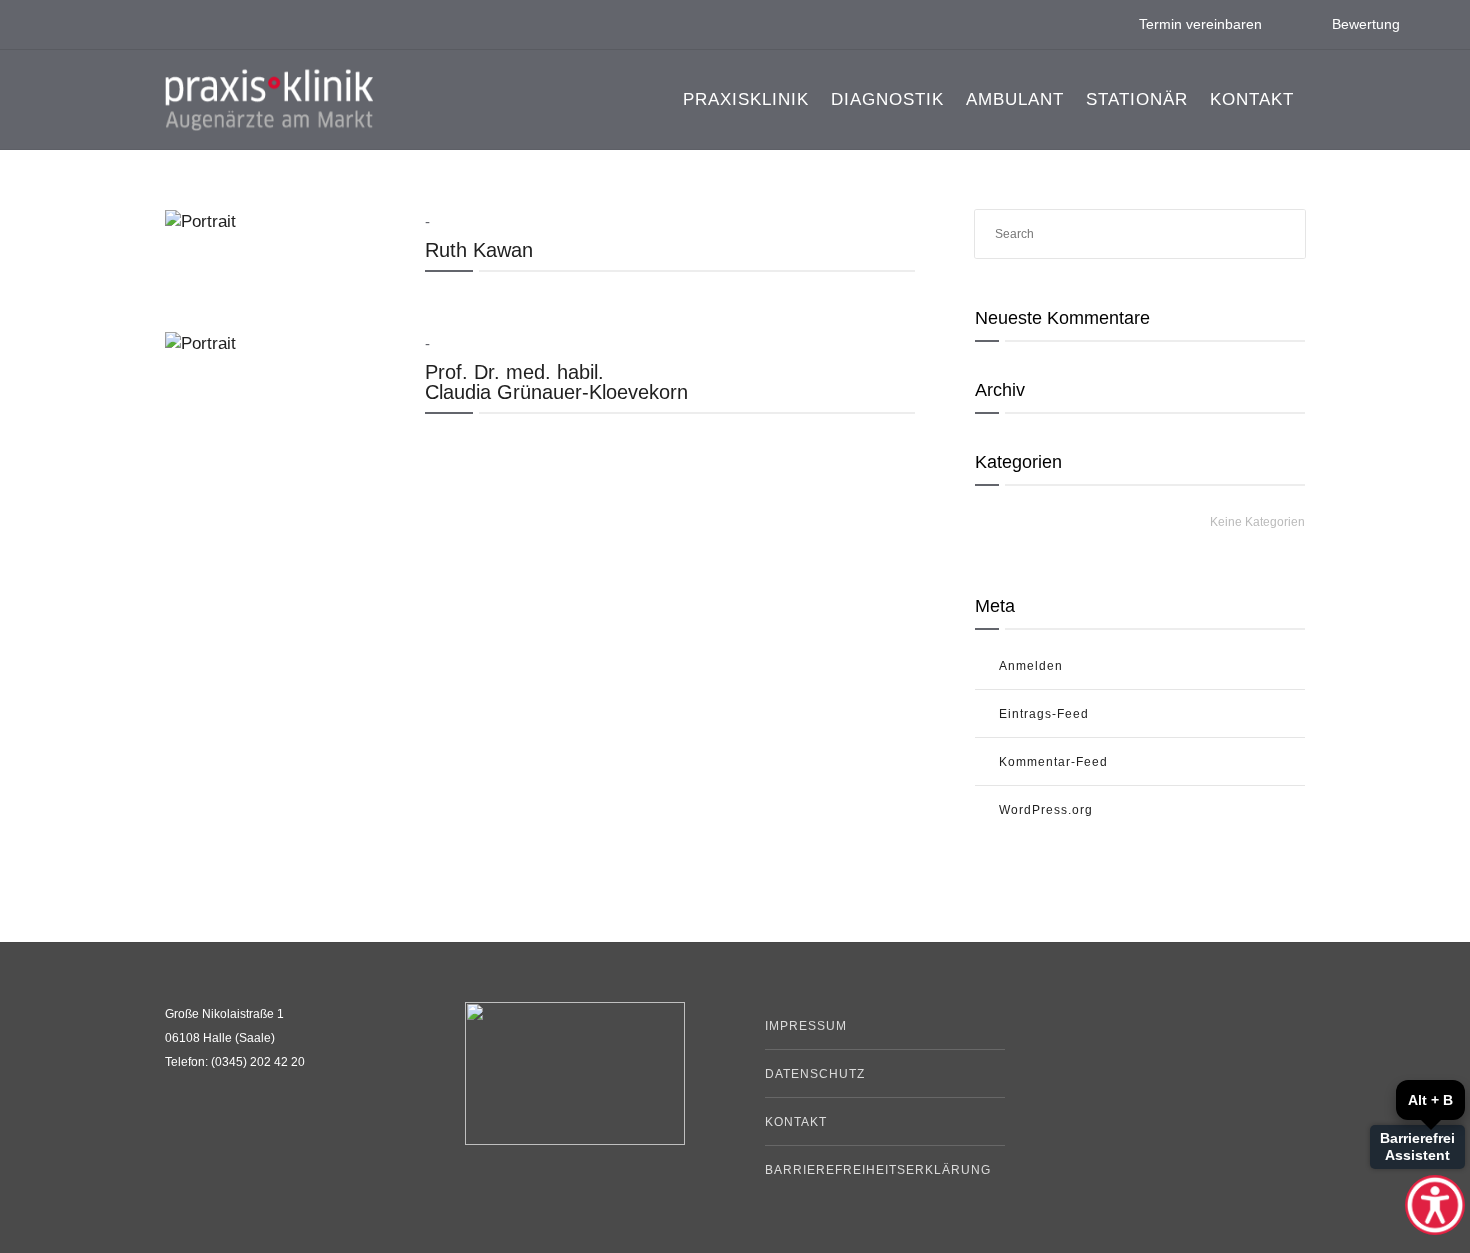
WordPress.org (1046, 810)
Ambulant (1015, 99)
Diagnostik (887, 99)
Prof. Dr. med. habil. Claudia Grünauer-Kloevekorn (556, 382)
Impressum (806, 1026)
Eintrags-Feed (1044, 714)
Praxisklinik (746, 99)
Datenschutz (815, 1074)
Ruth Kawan (479, 250)
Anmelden (1031, 666)
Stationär (1137, 99)
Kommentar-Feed (1053, 762)
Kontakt (1252, 99)
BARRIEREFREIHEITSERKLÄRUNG (878, 1170)
